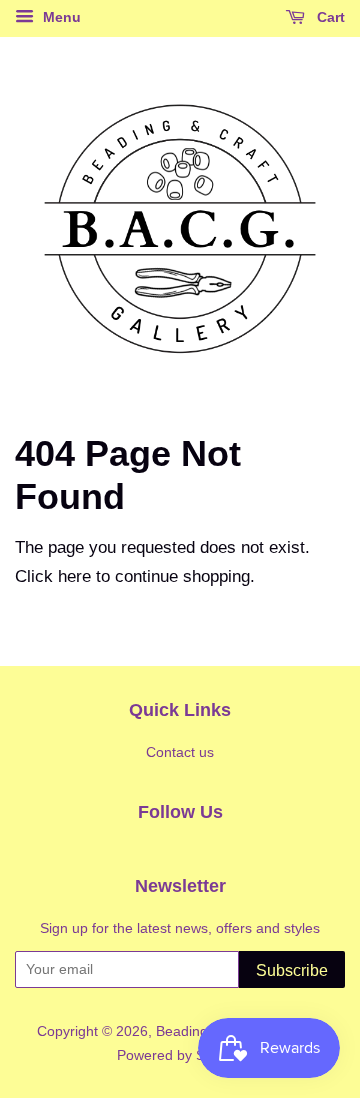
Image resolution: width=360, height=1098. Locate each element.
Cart (329, 17)
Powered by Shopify (180, 1055)
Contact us (180, 752)
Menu (60, 17)
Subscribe (292, 970)
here (74, 576)
